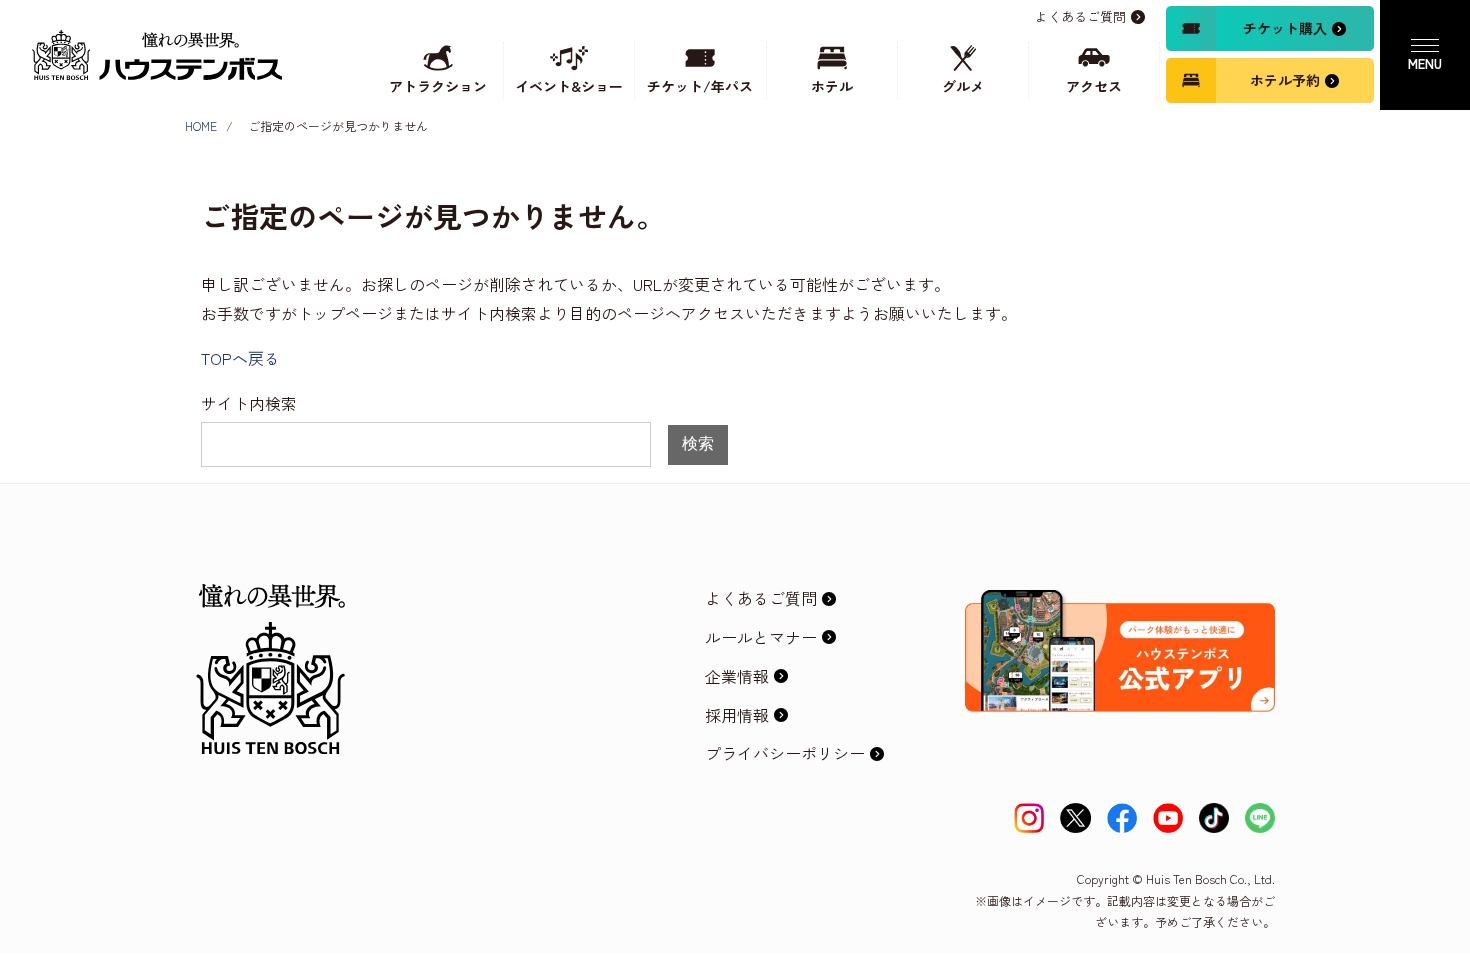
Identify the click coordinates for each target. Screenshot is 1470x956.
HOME (201, 125)
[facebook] (1122, 818)
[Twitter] (1075, 818)
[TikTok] (1214, 818)
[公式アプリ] (1120, 605)
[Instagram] (1029, 818)
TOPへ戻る (240, 358)
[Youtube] (1168, 818)
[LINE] (1260, 818)
